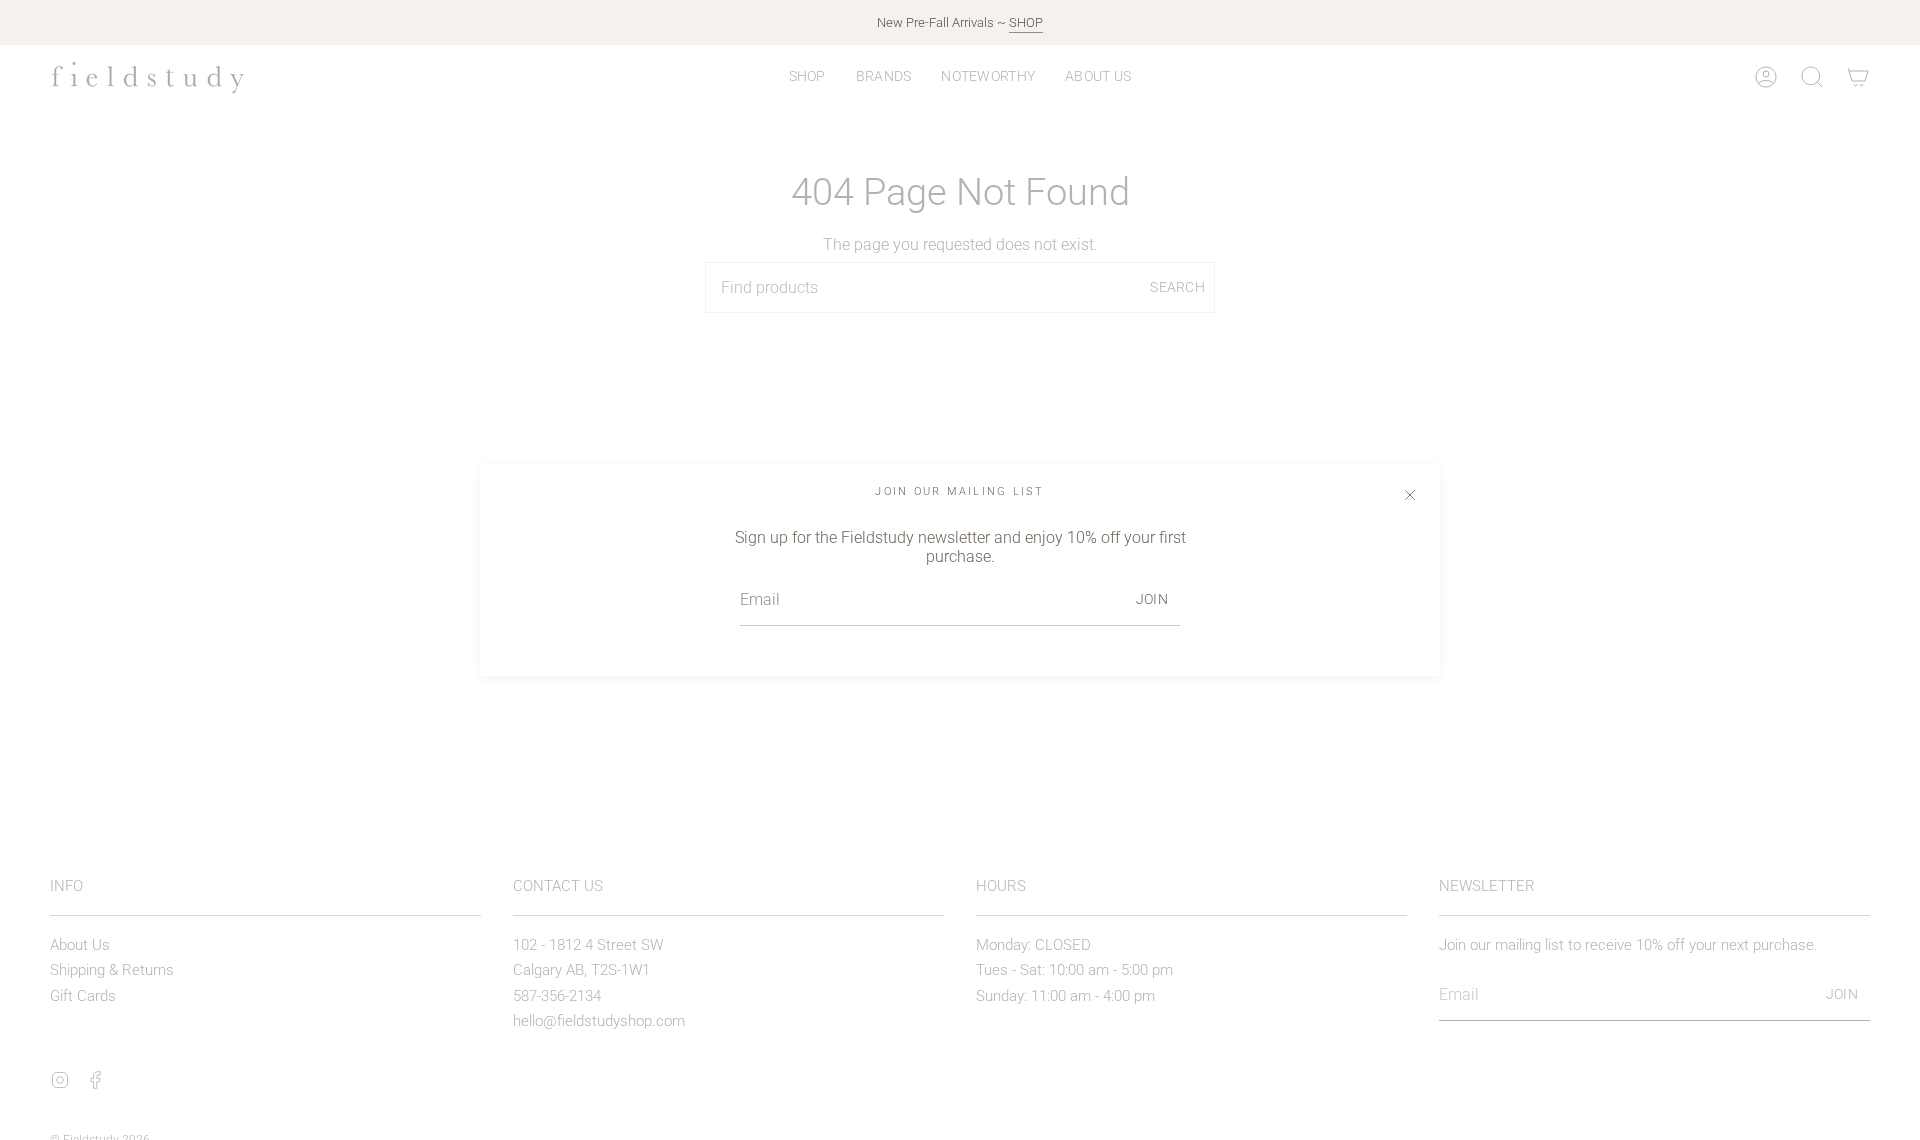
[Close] (1410, 495)
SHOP (1026, 22)
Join (1152, 599)
